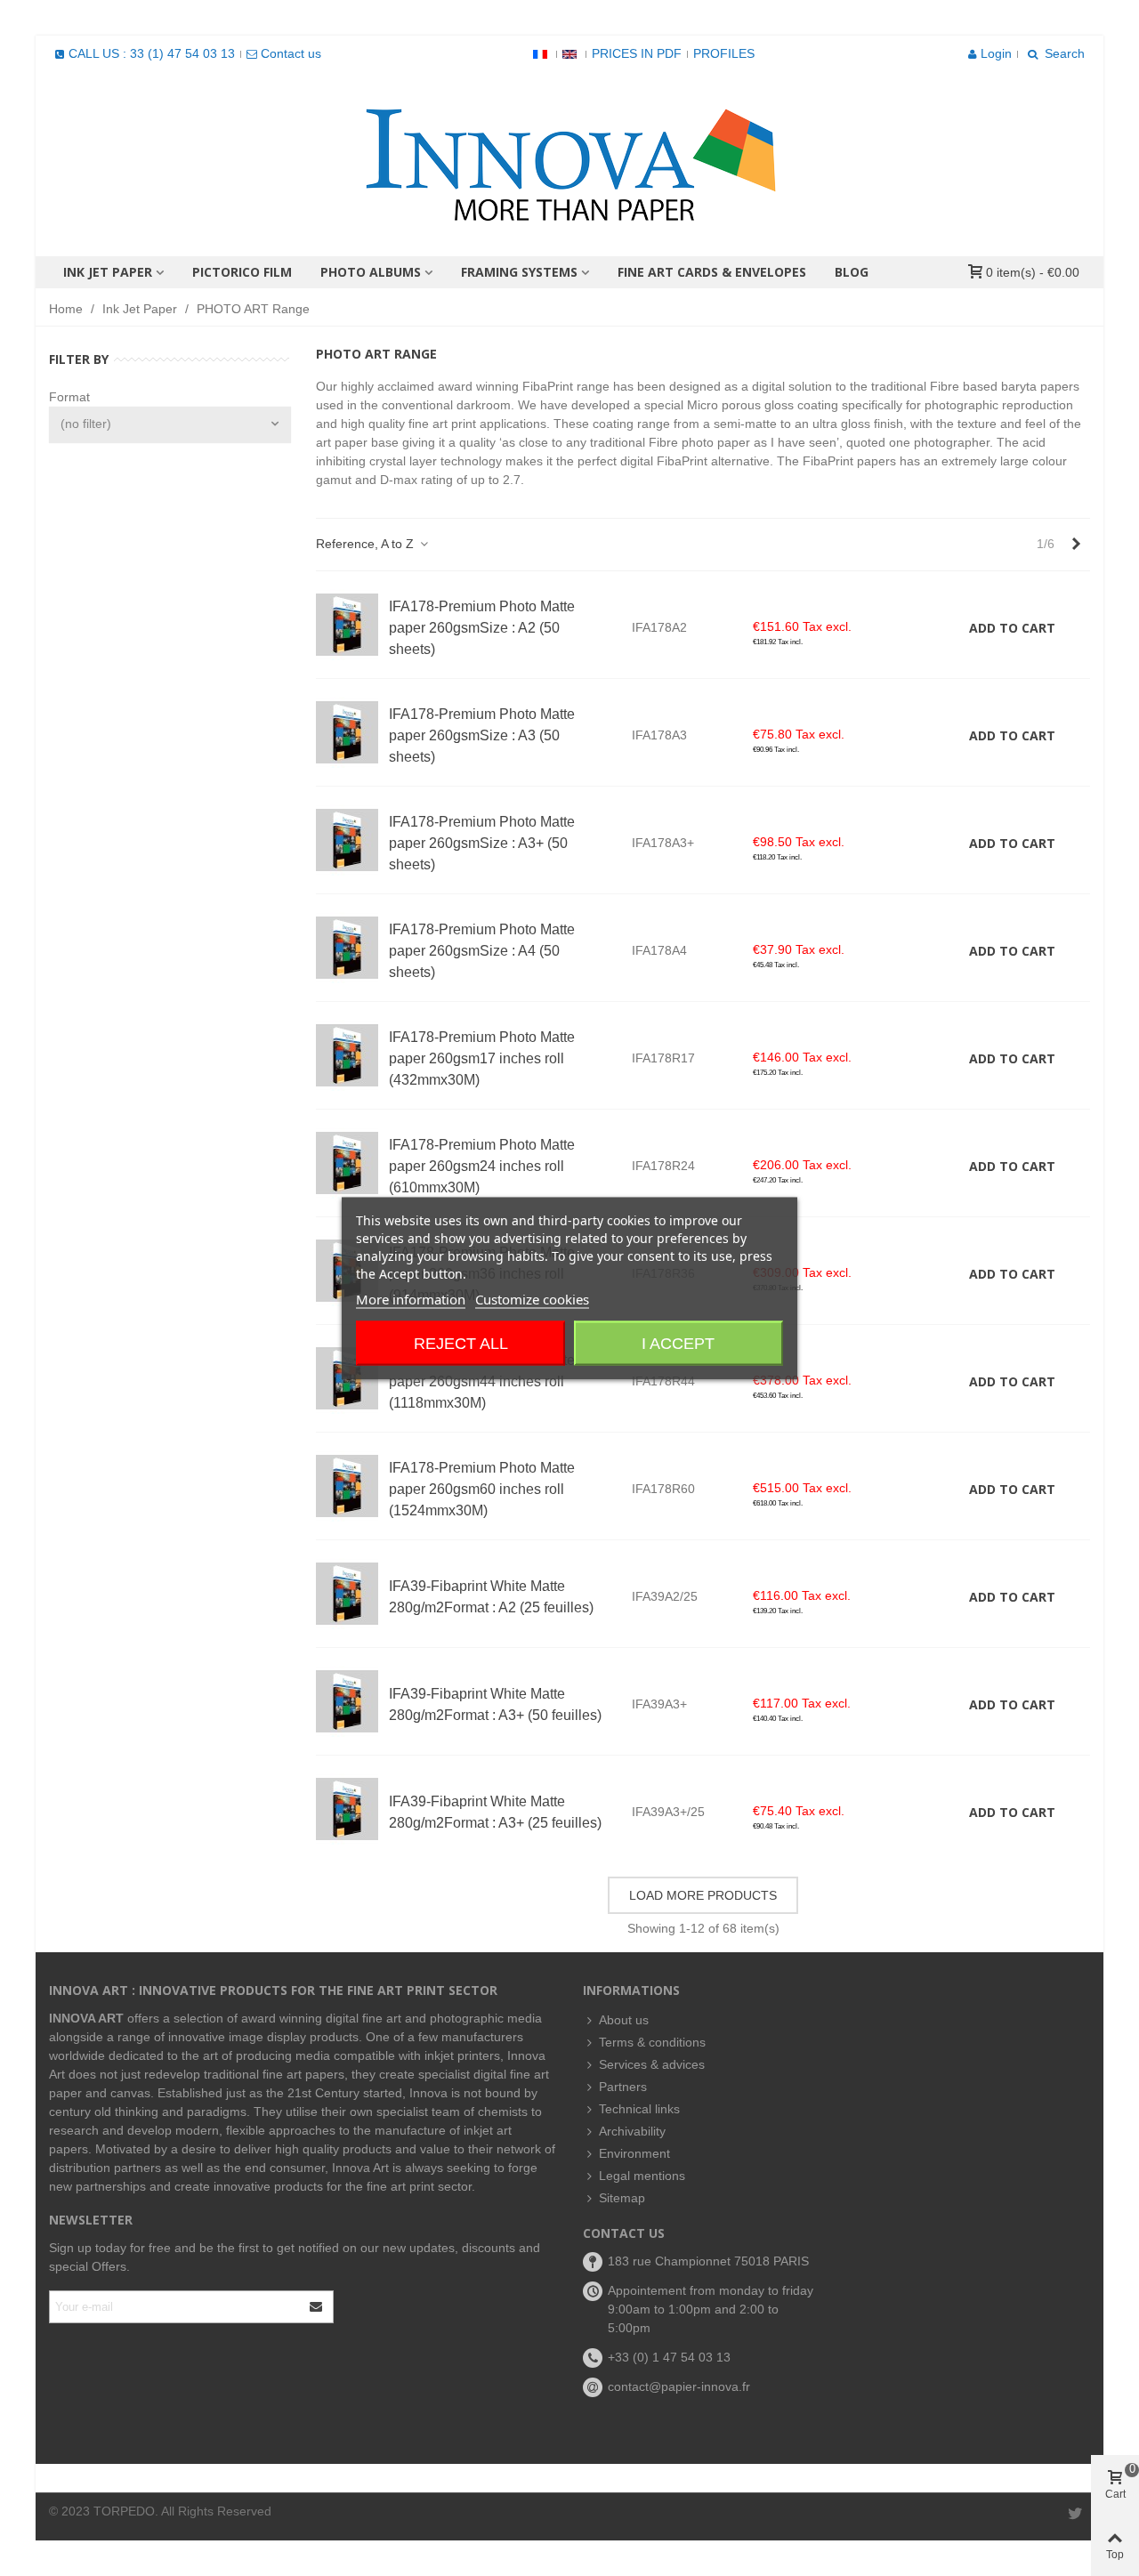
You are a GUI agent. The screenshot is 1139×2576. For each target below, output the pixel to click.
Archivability (632, 2131)
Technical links (639, 2109)
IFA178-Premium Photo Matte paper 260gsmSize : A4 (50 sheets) (482, 951)
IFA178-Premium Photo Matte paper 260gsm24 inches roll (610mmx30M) (482, 1166)
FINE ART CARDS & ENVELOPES (712, 272)
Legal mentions (642, 2176)
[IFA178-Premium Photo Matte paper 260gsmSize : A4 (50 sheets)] (347, 948)
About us (624, 2020)
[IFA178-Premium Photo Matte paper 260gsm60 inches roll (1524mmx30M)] (347, 1486)
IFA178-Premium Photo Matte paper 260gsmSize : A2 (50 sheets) (482, 628)
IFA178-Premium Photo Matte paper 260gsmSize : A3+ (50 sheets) (482, 843)
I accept (678, 1343)
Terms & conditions (652, 2042)
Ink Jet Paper (108, 272)
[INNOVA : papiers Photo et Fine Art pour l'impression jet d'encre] (569, 164)
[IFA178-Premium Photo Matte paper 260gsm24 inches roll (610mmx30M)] (347, 1163)
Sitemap (622, 2198)
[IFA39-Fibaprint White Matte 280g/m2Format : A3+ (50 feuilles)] (347, 1701)
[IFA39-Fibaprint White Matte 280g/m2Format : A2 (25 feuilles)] (347, 1594)
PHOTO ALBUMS (371, 272)
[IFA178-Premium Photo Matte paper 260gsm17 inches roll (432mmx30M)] (347, 1055)
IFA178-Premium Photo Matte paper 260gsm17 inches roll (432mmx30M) (482, 1058)
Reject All (461, 1343)
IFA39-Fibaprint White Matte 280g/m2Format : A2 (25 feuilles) (491, 1597)
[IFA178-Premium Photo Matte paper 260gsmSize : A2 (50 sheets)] (347, 625)
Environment (634, 2153)
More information (411, 1298)
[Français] (542, 53)
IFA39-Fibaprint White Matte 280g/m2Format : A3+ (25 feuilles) (495, 1812)
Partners (623, 2087)
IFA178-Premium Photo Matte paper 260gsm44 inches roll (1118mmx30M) (482, 1381)
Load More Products (703, 1895)
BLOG (852, 272)
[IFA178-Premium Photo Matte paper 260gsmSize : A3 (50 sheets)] (347, 732)
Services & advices (652, 2064)
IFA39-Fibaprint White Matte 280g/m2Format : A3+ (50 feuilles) (495, 1704)
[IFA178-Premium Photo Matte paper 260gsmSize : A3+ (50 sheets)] (347, 840)
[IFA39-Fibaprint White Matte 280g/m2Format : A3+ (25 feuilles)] (347, 1809)
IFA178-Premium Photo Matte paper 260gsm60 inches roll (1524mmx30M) (482, 1489)
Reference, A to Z (367, 544)
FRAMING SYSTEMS (519, 272)
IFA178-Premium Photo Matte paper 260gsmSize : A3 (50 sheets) (482, 735)
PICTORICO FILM (242, 272)
